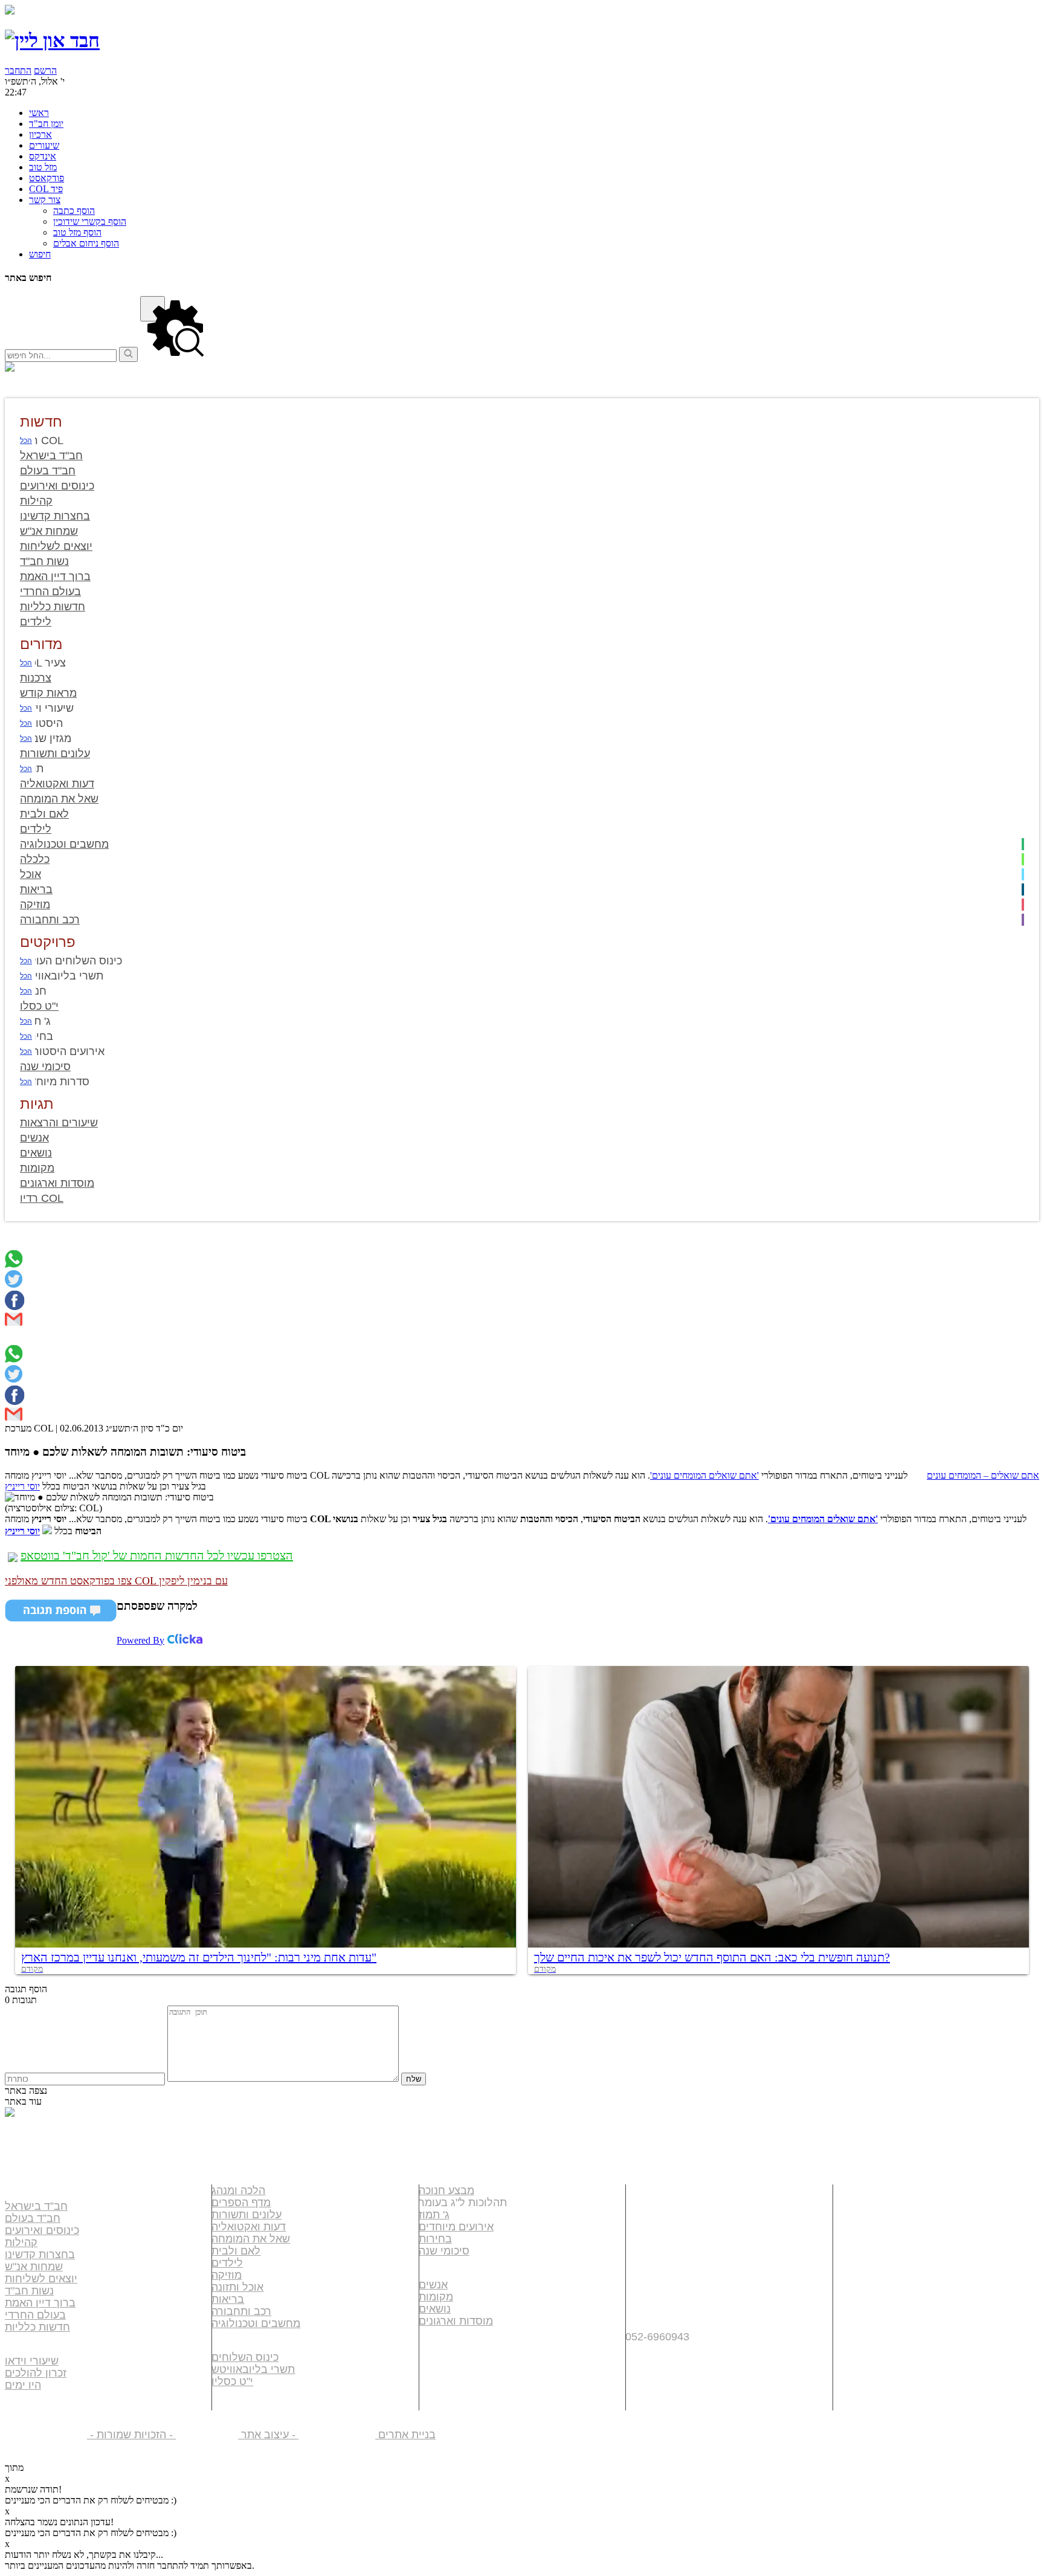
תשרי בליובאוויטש (253, 2369)
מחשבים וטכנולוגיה (256, 2323)
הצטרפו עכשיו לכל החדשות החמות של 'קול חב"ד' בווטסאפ (157, 1555)
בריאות (228, 2299)
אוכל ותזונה (237, 2287)
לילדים (227, 2263)
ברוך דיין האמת (40, 2303)
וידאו (434, 2341)
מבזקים (443, 2362)
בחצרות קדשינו (40, 2255)
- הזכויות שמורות (161, 2435)
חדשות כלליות (37, 2327)
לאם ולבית (236, 2251)
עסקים (647, 2214)
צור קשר (653, 2301)
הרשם (45, 70)
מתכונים (445, 2384)
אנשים (433, 2285)
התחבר (18, 70)
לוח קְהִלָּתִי (660, 2235)
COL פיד (654, 2279)
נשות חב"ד (29, 2291)
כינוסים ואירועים (42, 2230)
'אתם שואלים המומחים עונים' (704, 1475)
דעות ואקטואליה (249, 2227)
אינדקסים (657, 2192)
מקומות (436, 2297)
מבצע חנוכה (446, 2190)
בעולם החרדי (35, 2315)
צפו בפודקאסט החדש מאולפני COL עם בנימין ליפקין (116, 1581)
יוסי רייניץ (22, 1486)
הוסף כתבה (74, 211)
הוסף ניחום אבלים (86, 243)
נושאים (435, 2309)
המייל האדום (667, 2257)
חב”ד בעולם (33, 2218)
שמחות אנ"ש (34, 2267)
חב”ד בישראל (36, 2206)
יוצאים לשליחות (41, 2279)
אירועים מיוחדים (456, 2227)
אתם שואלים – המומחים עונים (983, 1475)
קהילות (21, 2242)
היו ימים (23, 2385)
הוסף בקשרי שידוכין (90, 221)
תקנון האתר (664, 2356)
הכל (26, 441)
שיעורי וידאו (32, 2361)
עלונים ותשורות (246, 2215)
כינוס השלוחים (245, 2357)
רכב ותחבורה (241, 2311)
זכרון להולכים (36, 2373)
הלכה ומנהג (238, 2190)
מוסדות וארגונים (456, 2321)
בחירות (435, 2239)
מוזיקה (227, 2275)
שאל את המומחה (251, 2239)
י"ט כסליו (232, 2381)
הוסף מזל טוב (77, 232)
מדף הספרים (241, 2203)
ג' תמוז (434, 2215)
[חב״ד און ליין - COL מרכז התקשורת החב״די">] (52, 40)
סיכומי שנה (444, 2251)
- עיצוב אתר (307, 2435)
